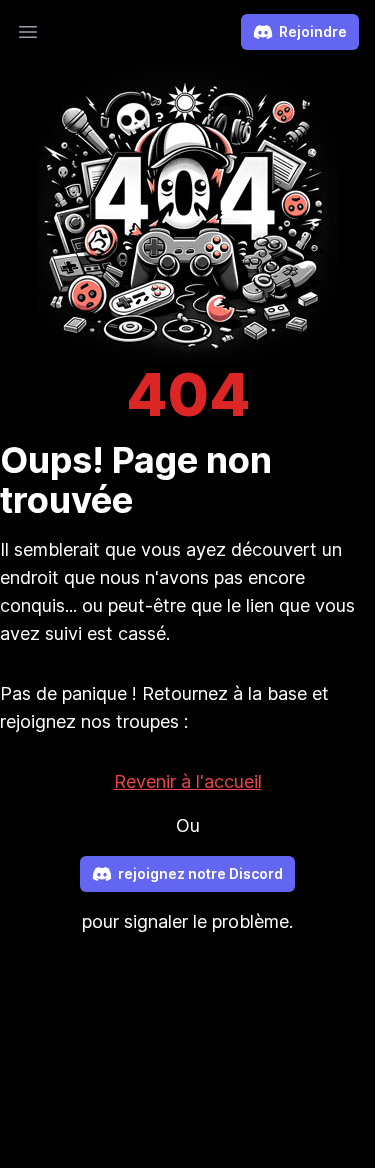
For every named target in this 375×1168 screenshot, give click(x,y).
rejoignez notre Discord (200, 873)
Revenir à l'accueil (188, 781)
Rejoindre (313, 31)
